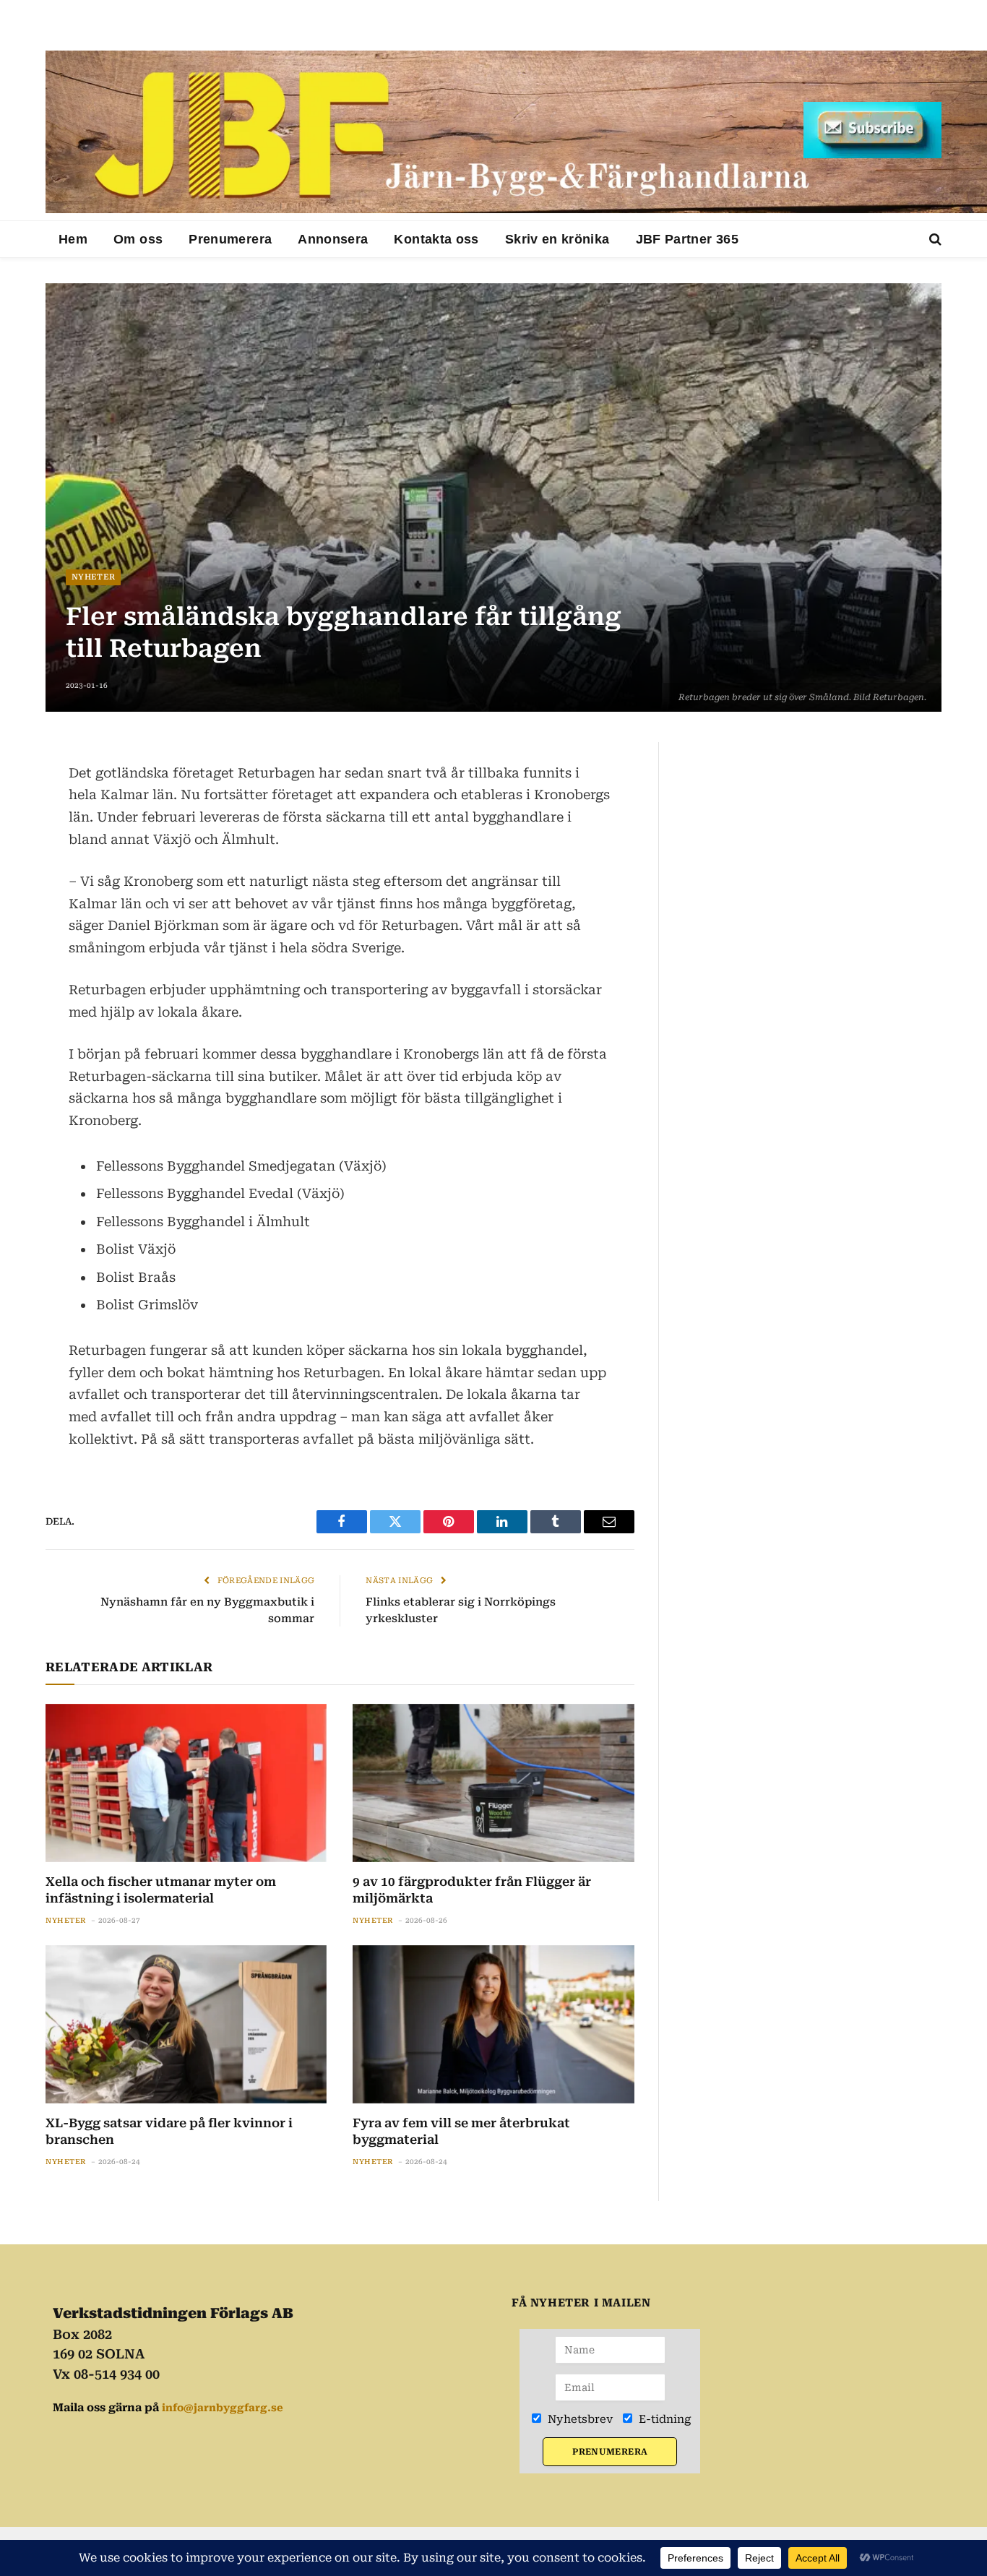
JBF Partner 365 (687, 239)
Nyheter (93, 577)
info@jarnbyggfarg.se (223, 2408)
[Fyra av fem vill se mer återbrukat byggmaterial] (493, 2024)
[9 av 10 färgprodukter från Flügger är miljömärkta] (493, 1783)
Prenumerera (230, 239)
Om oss (138, 239)
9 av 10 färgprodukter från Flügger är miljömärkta (472, 1890)
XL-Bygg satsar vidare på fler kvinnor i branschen (169, 2131)
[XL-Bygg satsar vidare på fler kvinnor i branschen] (186, 2024)
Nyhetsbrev (579, 2419)
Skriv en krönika (557, 239)
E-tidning (664, 2419)
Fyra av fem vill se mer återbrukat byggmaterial (461, 2131)
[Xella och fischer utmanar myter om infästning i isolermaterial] (186, 1783)
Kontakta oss (436, 239)
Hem (73, 239)
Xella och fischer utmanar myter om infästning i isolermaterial (161, 1890)
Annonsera (333, 239)
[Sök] (934, 240)
